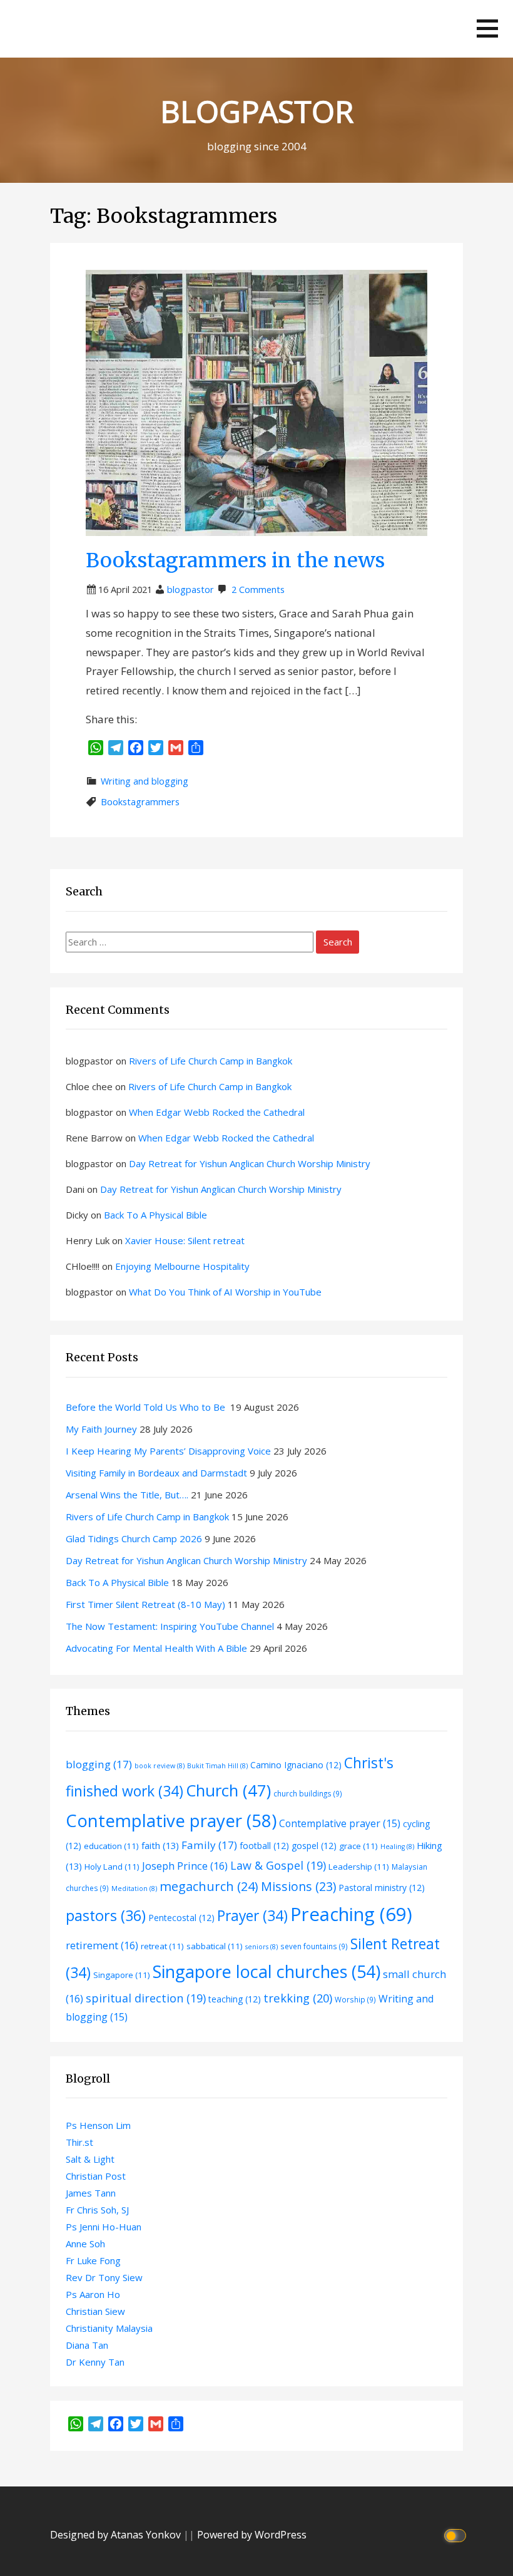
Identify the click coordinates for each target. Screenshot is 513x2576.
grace (358, 1846)
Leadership (359, 1867)
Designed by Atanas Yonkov (117, 2535)
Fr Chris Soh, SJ (97, 2210)
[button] (487, 28)
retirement (102, 1945)
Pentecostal (181, 1918)
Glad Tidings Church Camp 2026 (134, 1538)
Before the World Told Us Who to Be (147, 1407)
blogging (99, 1764)
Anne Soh (85, 2244)
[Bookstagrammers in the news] (256, 402)
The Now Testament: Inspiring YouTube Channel (170, 1626)
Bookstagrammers (140, 802)
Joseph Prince (185, 1866)
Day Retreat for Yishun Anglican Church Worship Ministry (250, 1163)
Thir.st (79, 2142)
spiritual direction (146, 1998)
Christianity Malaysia (109, 2328)
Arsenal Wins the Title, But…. (127, 1495)
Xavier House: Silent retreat (185, 1240)
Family (209, 1845)
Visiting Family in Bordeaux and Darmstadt (156, 1473)
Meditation (134, 1888)
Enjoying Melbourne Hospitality (182, 1266)
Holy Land (112, 1867)
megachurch (209, 1886)
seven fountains (314, 1946)
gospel (314, 1846)
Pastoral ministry (382, 1888)
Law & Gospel (278, 1865)
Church (228, 1790)
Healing (397, 1847)
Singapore (122, 1975)
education (111, 1846)
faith (160, 1845)
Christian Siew (95, 2311)
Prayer (252, 1916)
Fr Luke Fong (93, 2260)
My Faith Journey (101, 1429)
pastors (106, 1915)
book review (160, 1766)
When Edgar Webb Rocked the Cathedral (217, 1112)
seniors (262, 1947)
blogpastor (190, 590)
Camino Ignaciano (296, 1765)
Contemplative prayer (171, 1820)
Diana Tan (87, 2345)
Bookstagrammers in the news (235, 560)
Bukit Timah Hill (217, 1766)
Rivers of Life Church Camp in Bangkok (211, 1061)
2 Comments (258, 590)
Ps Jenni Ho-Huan (104, 2227)
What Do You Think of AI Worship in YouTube (225, 1292)
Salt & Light (90, 2159)
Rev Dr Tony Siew (104, 2277)
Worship (355, 1999)
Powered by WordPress (252, 2535)
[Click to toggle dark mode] (457, 2535)
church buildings (308, 1793)
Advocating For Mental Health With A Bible (156, 1648)
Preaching (351, 1914)
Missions (298, 1886)
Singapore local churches (267, 1971)
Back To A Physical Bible (155, 1215)
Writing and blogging (145, 781)
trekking (298, 1998)
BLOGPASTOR (257, 111)
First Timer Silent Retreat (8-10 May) (145, 1604)
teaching (235, 1999)
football (264, 1846)
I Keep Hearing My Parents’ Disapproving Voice (168, 1451)
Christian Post (96, 2176)
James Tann (91, 2193)
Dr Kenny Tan (95, 2362)
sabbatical (215, 1946)
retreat (162, 1946)
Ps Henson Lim (98, 2125)
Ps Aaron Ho (93, 2294)
